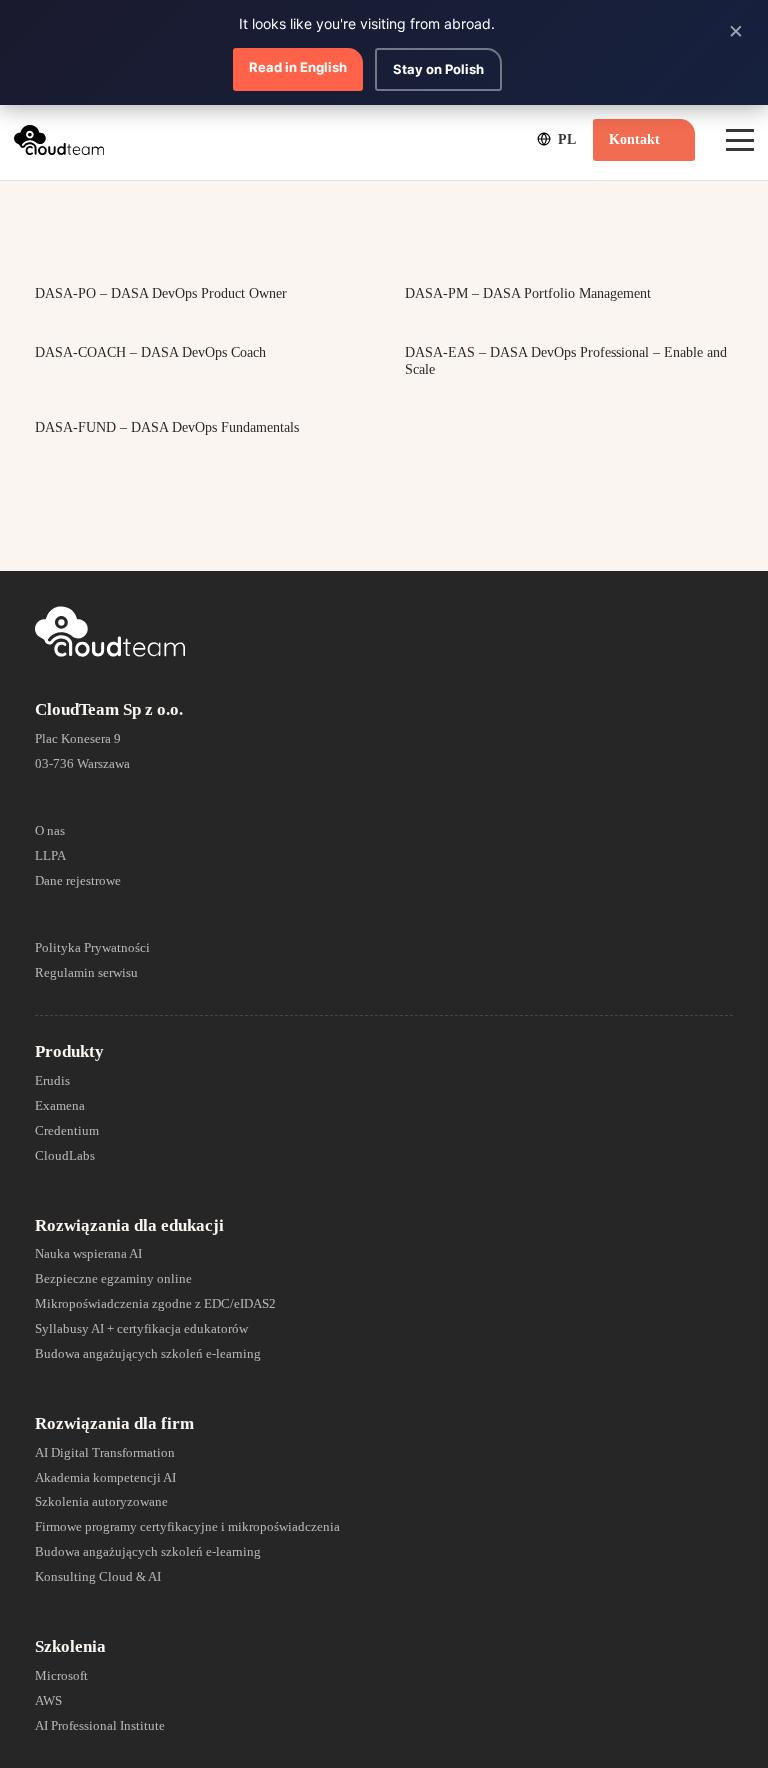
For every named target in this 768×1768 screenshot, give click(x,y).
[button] (555, 139)
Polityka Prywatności (92, 947)
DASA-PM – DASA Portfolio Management (528, 293)
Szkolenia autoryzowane (101, 1501)
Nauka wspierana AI (88, 1253)
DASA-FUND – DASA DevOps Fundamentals (167, 427)
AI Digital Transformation (105, 1452)
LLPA (50, 855)
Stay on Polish (438, 69)
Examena (60, 1105)
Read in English (298, 67)
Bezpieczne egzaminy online (113, 1278)
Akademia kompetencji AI (105, 1477)
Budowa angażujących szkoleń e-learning (148, 1353)
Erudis (52, 1080)
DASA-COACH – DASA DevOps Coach (150, 352)
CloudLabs (65, 1155)
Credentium (67, 1130)
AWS (48, 1700)
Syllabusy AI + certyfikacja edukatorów (141, 1328)
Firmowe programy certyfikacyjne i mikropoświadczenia (187, 1526)
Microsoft (61, 1675)
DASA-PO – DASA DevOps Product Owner (161, 293)
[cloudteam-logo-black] (59, 140)
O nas (50, 830)
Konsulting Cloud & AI (98, 1576)
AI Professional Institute (100, 1725)
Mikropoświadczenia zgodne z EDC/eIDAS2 (155, 1303)
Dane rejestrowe (78, 880)
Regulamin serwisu (86, 972)
